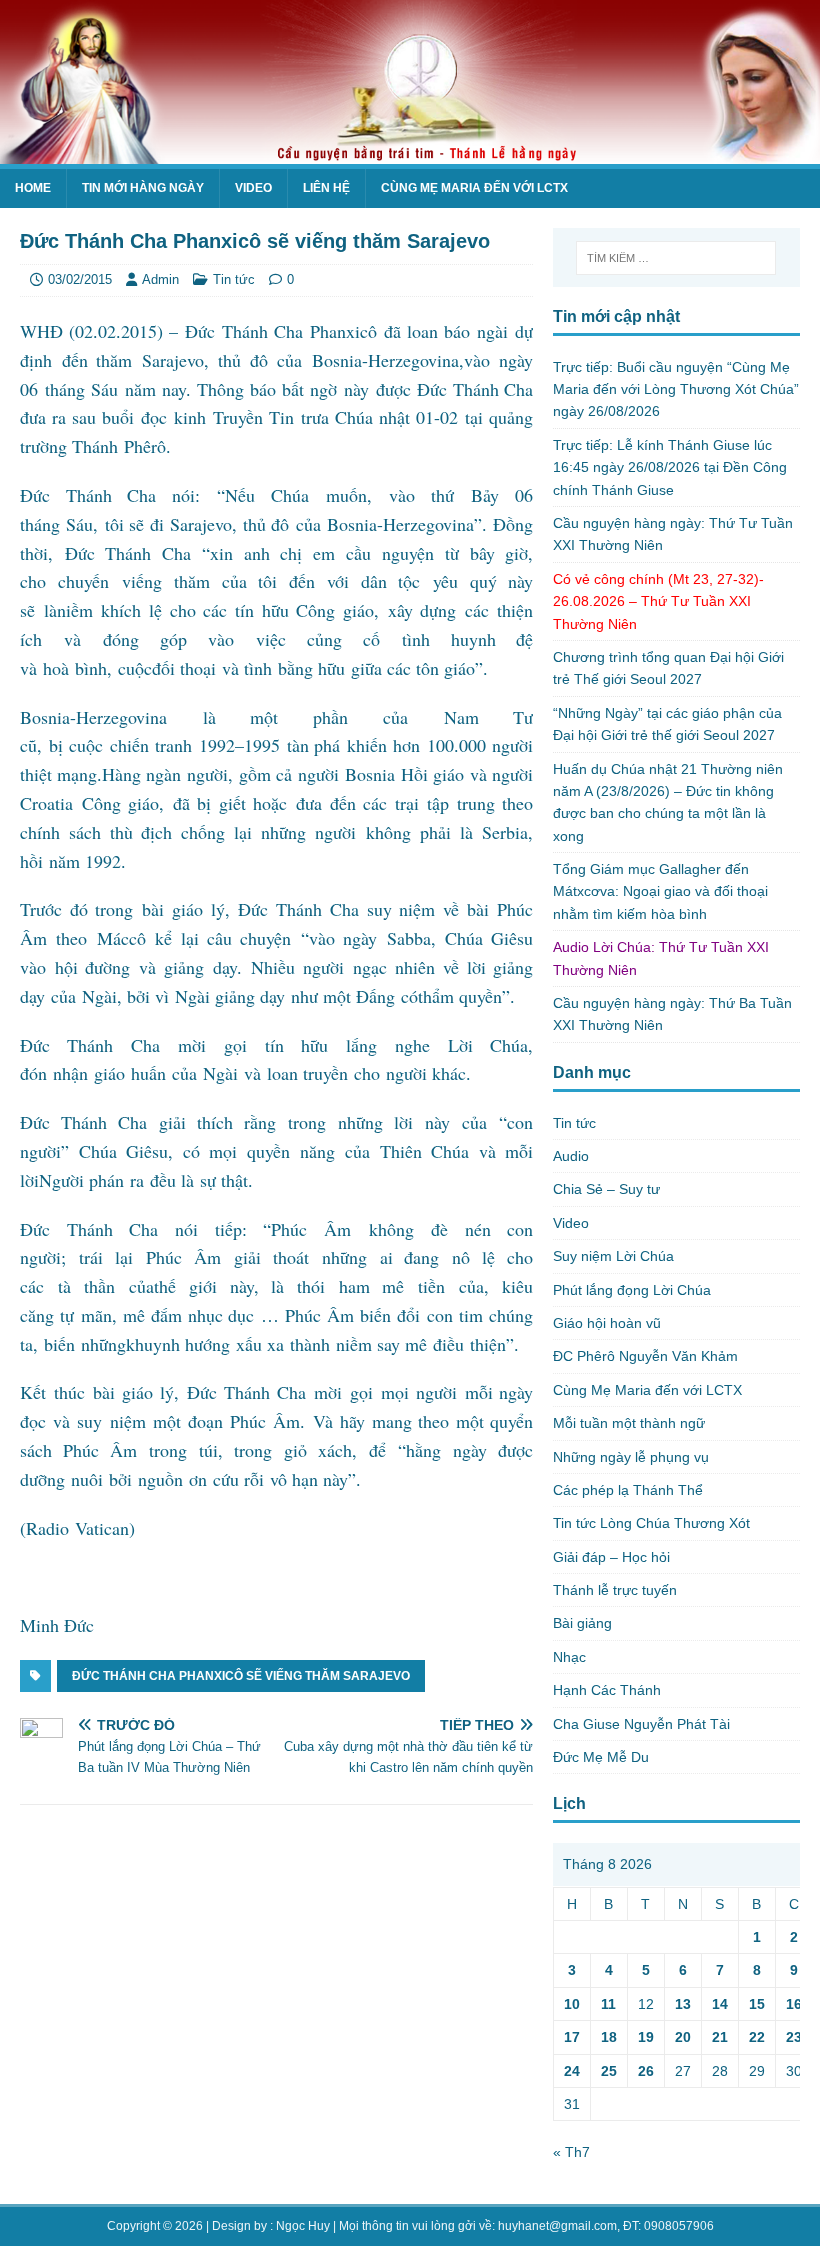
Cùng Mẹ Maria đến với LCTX (474, 188)
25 (609, 2071)
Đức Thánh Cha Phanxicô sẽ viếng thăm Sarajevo (241, 1676)
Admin (160, 279)
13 (683, 2004)
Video (253, 188)
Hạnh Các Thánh (607, 1690)
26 (646, 2071)
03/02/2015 (80, 279)
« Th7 (571, 2152)
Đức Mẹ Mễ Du (601, 1757)
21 (720, 2037)
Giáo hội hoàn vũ (607, 1323)
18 (609, 2037)
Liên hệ (326, 188)
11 (608, 2004)
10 (572, 2004)
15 (757, 2004)
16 (794, 2004)
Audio (571, 1156)
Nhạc (569, 1657)
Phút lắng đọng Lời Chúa (632, 1290)
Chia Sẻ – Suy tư (606, 1189)
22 (757, 2037)
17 (572, 2037)
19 (646, 2037)
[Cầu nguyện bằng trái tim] (410, 153)
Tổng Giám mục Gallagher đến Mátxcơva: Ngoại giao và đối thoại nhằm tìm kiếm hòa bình (660, 891)
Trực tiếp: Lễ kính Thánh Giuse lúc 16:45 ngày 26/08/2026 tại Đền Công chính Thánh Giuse (670, 467)
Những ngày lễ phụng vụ (631, 1457)
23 (794, 2037)
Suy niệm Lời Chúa (613, 1256)
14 (720, 2004)
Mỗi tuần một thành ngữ (629, 1423)
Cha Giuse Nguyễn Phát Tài (641, 1724)
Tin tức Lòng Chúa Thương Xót (651, 1523)
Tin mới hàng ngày (143, 188)
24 (572, 2071)
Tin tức (234, 279)
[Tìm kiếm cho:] (676, 258)
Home (33, 188)
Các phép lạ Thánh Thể (628, 1490)
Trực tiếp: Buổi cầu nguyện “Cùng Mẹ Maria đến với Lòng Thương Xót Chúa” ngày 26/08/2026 (676, 389)
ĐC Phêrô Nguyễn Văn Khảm (645, 1356)
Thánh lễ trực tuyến (615, 1590)
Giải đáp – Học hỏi (611, 1557)
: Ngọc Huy (300, 2226)
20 (683, 2037)
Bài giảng (582, 1623)
